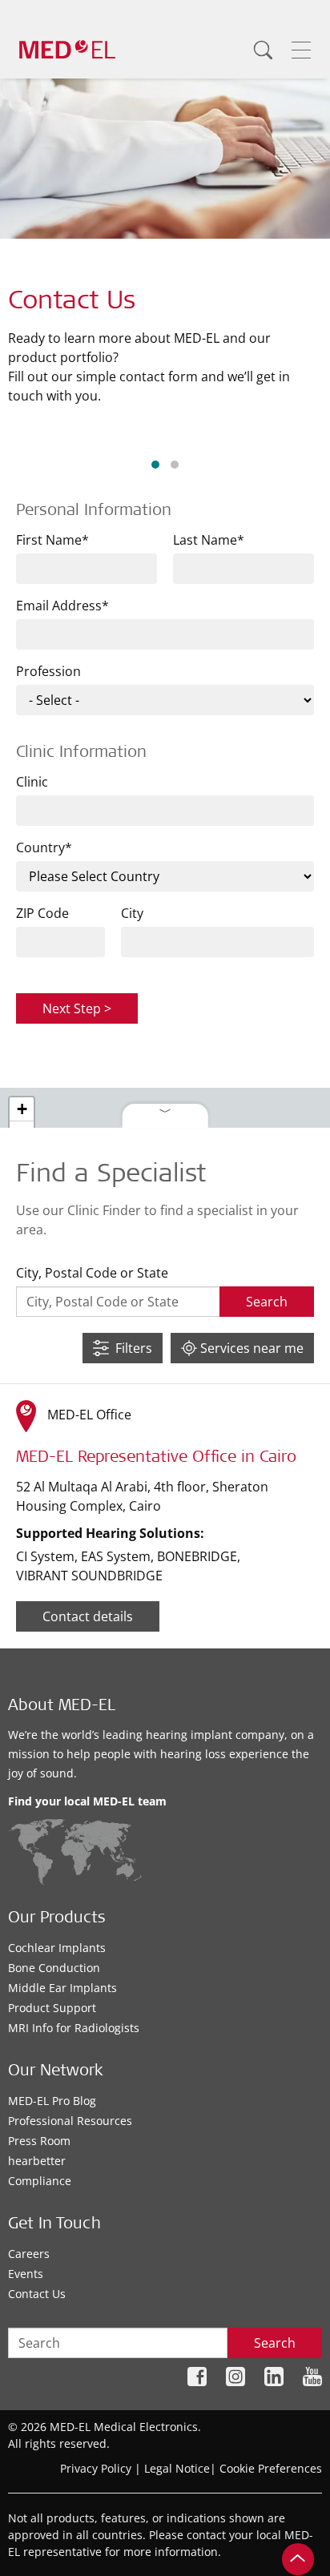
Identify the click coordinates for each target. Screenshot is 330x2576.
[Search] (263, 50)
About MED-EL (62, 1707)
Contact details (88, 1616)
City (132, 913)
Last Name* (209, 540)
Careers (29, 2254)
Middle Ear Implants (62, 1988)
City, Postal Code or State (92, 1273)
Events (26, 2274)
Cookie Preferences (271, 2468)
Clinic (32, 782)
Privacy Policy (96, 2468)
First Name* (52, 540)
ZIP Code (42, 913)
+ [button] (22, 1109)
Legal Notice (177, 2468)
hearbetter (37, 2161)
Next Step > (77, 1008)
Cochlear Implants (57, 1948)
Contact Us (37, 2294)
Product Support (52, 2008)
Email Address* (62, 606)
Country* (44, 847)
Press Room (39, 2141)
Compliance (40, 2181)
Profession (48, 671)
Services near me (250, 1348)
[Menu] (301, 50)
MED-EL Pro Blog (52, 2101)
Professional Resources (70, 2121)
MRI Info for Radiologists (74, 2028)
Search (275, 2343)
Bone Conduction (54, 1968)
